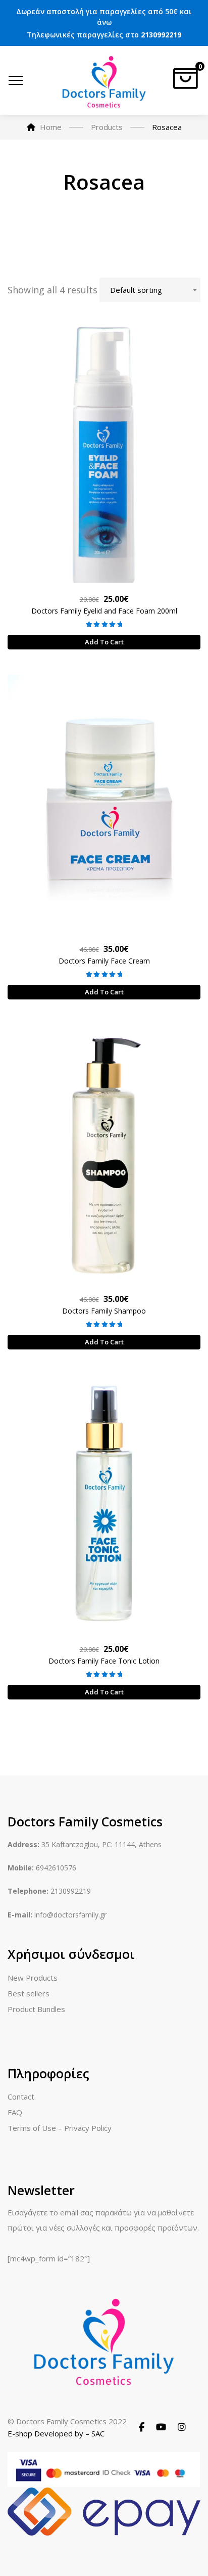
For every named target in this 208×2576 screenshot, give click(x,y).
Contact (21, 2097)
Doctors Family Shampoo (104, 1311)
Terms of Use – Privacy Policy (60, 2128)
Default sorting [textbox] (136, 290)
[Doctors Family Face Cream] (104, 803)
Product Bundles (36, 2009)
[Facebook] (142, 2427)
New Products (33, 1978)
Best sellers (29, 1993)
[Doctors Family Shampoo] (104, 1153)
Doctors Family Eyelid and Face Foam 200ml (104, 611)
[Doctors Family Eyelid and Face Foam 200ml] (104, 453)
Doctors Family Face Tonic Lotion (104, 1661)
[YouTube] (161, 2427)
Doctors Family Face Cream (104, 961)
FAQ (15, 2112)
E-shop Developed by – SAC (56, 2433)
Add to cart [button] (104, 642)
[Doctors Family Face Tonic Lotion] (104, 1503)
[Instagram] (182, 2427)
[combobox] (150, 290)
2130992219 (161, 35)
